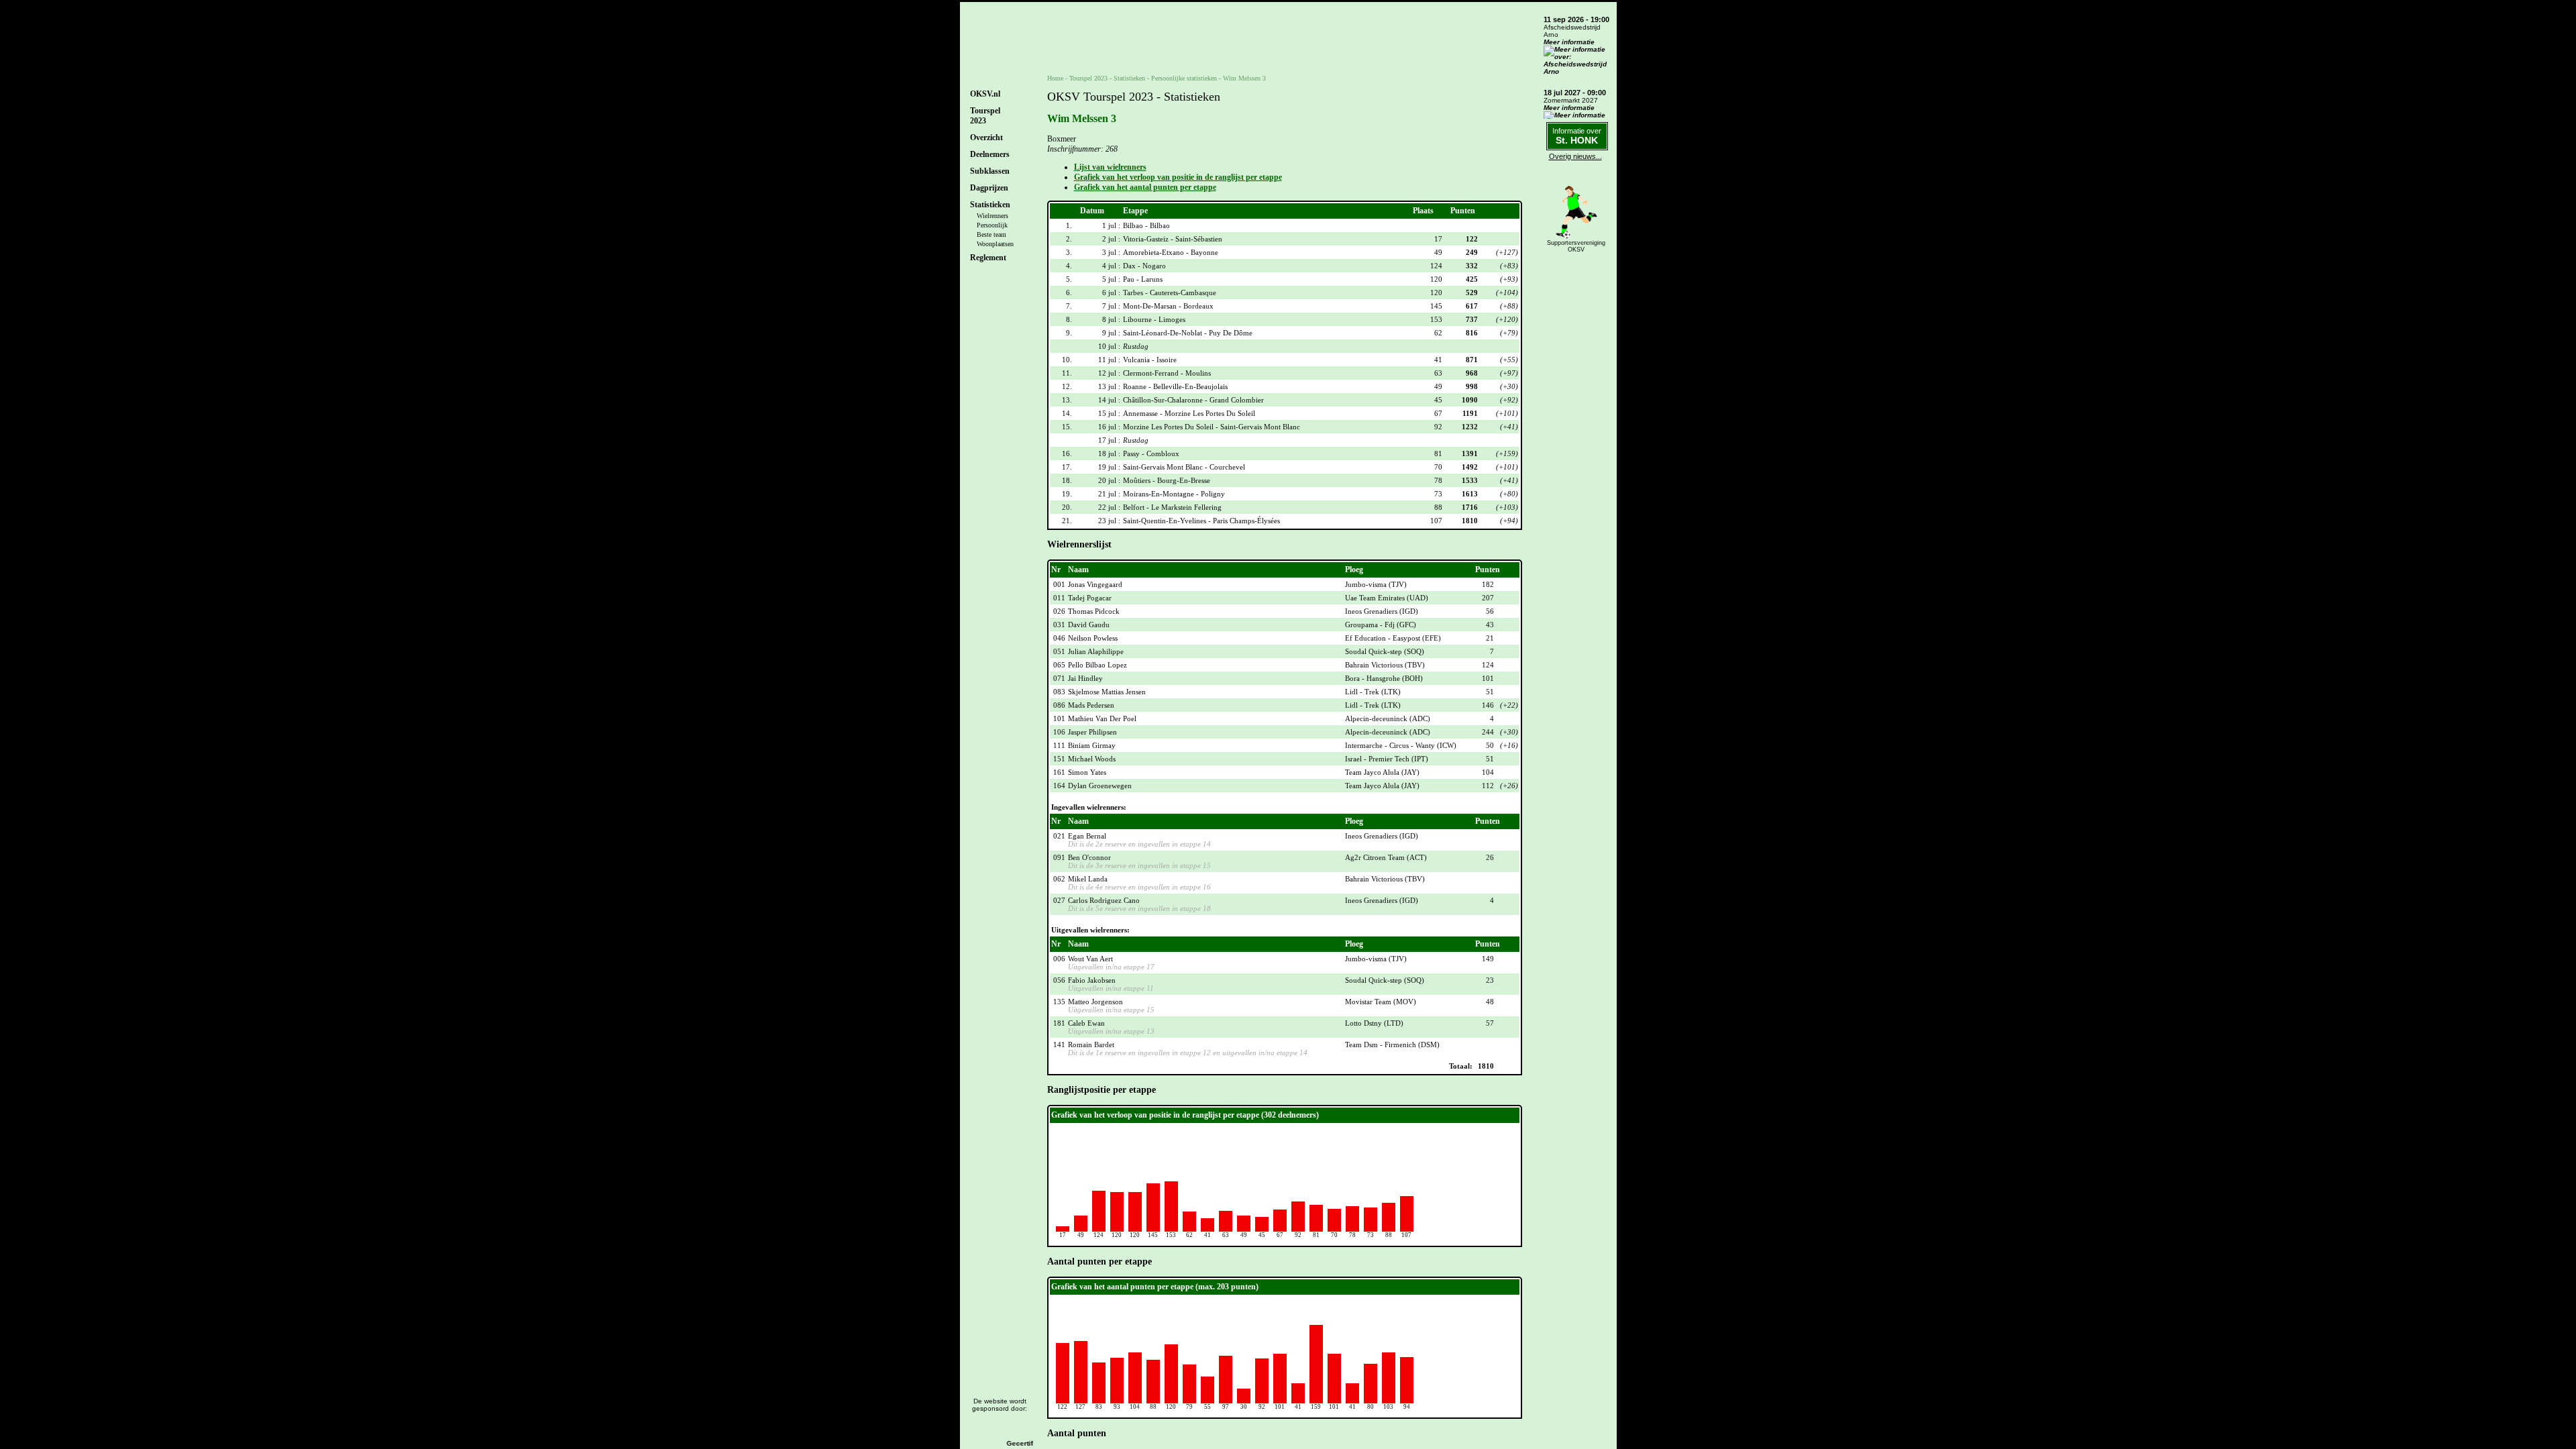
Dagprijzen (989, 188)
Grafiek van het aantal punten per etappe (1145, 187)
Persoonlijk (992, 225)
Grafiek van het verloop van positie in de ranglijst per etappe (1178, 177)
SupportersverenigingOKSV (1576, 246)
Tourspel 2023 (1088, 78)
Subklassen (990, 171)
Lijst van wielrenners (1110, 167)
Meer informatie (1569, 42)
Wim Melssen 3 (1244, 78)
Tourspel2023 (985, 116)
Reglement (988, 258)
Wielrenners (992, 216)
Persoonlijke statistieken (1184, 78)
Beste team (991, 234)
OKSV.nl (985, 94)
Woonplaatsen (995, 244)
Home (1055, 78)
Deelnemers (990, 154)
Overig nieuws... (1575, 156)
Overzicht (986, 138)
